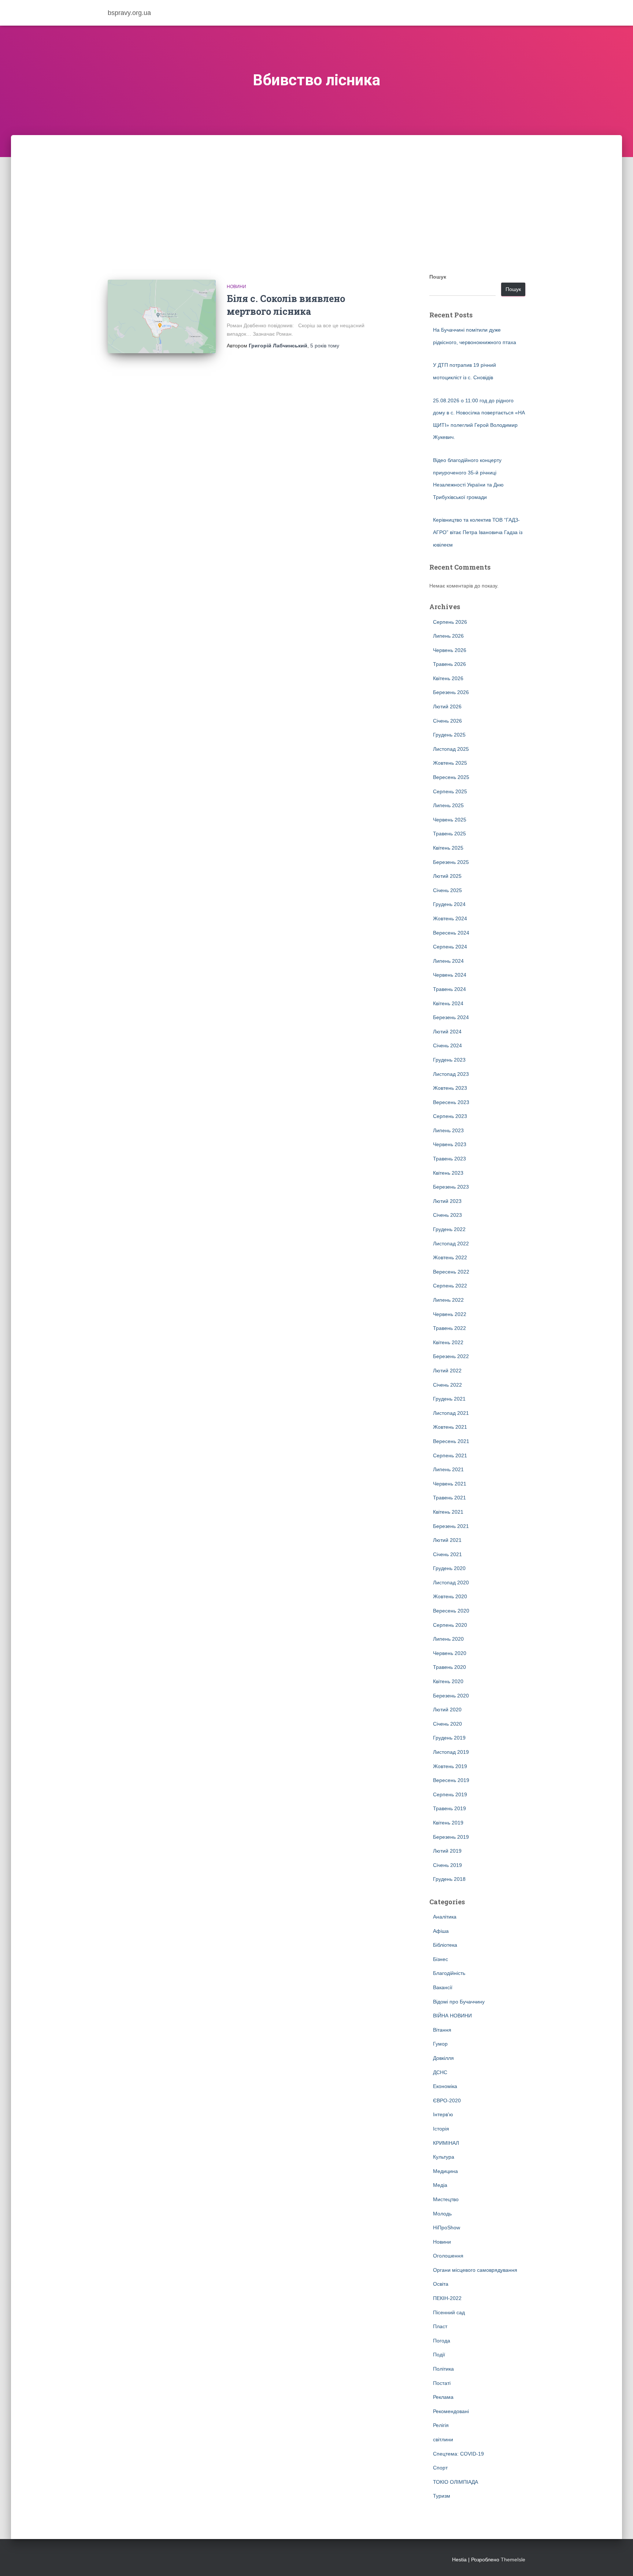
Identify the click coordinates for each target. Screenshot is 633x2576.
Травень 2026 (449, 664)
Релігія (441, 2425)
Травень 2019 (449, 1808)
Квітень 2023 (448, 1173)
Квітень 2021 (448, 1512)
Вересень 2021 (451, 1441)
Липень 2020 (448, 1639)
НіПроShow (447, 2228)
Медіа (440, 2185)
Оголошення (448, 2256)
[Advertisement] (316, 190)
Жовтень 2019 (450, 1766)
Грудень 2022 (449, 1229)
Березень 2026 (451, 692)
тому (325, 346)
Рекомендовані (451, 2411)
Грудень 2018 (449, 1879)
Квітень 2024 (448, 1003)
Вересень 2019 (451, 1780)
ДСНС (440, 2072)
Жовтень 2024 (450, 918)
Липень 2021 (448, 1469)
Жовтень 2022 (450, 1257)
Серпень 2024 (450, 947)
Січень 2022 (447, 1385)
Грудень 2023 (449, 1060)
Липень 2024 (448, 961)
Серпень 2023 (450, 1116)
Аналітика (445, 1917)
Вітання (442, 2030)
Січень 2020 (447, 1724)
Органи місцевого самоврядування (475, 2270)
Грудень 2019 (449, 1738)
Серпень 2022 (450, 1286)
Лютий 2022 (447, 1371)
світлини (443, 2439)
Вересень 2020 (451, 1611)
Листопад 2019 (451, 1752)
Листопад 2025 (451, 749)
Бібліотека (445, 1945)
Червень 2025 (450, 820)
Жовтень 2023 (450, 1088)
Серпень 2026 (450, 622)
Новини (236, 287)
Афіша (441, 1931)
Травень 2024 (449, 989)
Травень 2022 (449, 1328)
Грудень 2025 (449, 735)
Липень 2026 (448, 636)
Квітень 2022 (448, 1342)
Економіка (445, 2086)
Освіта (441, 2284)
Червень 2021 (450, 1484)
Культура (444, 2157)
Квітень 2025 (448, 848)
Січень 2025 (447, 890)
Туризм (442, 2496)
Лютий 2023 (447, 1201)
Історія (441, 2129)
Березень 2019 (451, 1837)
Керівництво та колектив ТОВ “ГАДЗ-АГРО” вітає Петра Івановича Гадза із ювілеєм (478, 532)
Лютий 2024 (447, 1032)
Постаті (442, 2383)
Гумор (440, 2044)
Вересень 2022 (451, 1272)
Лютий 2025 (447, 876)
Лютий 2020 (447, 1710)
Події (439, 2355)
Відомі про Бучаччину (459, 2002)
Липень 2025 (448, 805)
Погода (442, 2341)
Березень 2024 (451, 1017)
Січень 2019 (447, 1865)
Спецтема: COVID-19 (458, 2454)
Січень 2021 (447, 1554)
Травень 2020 (449, 1667)
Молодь (442, 2214)
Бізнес (440, 1959)
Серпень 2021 (450, 1455)
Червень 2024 (450, 975)
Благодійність (449, 1973)
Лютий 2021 (447, 1540)
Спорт (440, 2468)
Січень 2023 (447, 1215)
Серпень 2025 (450, 791)
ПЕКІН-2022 (447, 2298)
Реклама (443, 2397)
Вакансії (443, 1987)
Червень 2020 (450, 1653)
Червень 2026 (450, 650)
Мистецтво (446, 2199)
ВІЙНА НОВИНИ (452, 2016)
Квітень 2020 (448, 1681)
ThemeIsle (513, 2560)
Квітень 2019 (448, 1823)
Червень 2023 (450, 1144)
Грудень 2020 (449, 1568)
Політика (443, 2369)
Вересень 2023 (451, 1102)
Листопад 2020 (451, 1582)
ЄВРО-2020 (447, 2100)
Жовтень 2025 (450, 763)
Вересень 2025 (451, 777)
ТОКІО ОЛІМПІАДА (456, 2482)
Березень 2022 (451, 1356)
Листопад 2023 (451, 1074)
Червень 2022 (450, 1314)
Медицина (445, 2171)
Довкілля (443, 2058)
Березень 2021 (451, 1526)
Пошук (438, 277)
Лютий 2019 (447, 1851)
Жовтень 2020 (450, 1596)
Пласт (440, 2326)
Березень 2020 (451, 1696)
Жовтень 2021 (450, 1427)
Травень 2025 (449, 834)
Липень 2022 (448, 1300)
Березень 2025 (451, 862)
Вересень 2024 (451, 933)
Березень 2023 (451, 1187)
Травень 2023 (449, 1159)
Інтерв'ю (443, 2114)
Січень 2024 (447, 1045)
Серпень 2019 (450, 1794)
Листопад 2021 (451, 1413)
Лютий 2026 (447, 707)
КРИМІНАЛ (446, 2143)
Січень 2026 (447, 721)
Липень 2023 (448, 1130)
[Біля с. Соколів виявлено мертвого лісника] (162, 316)
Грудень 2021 (449, 1399)
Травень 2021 (449, 1498)
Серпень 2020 (450, 1625)
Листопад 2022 (451, 1244)
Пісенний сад (449, 2312)
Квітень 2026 (448, 678)
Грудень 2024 (449, 904)
